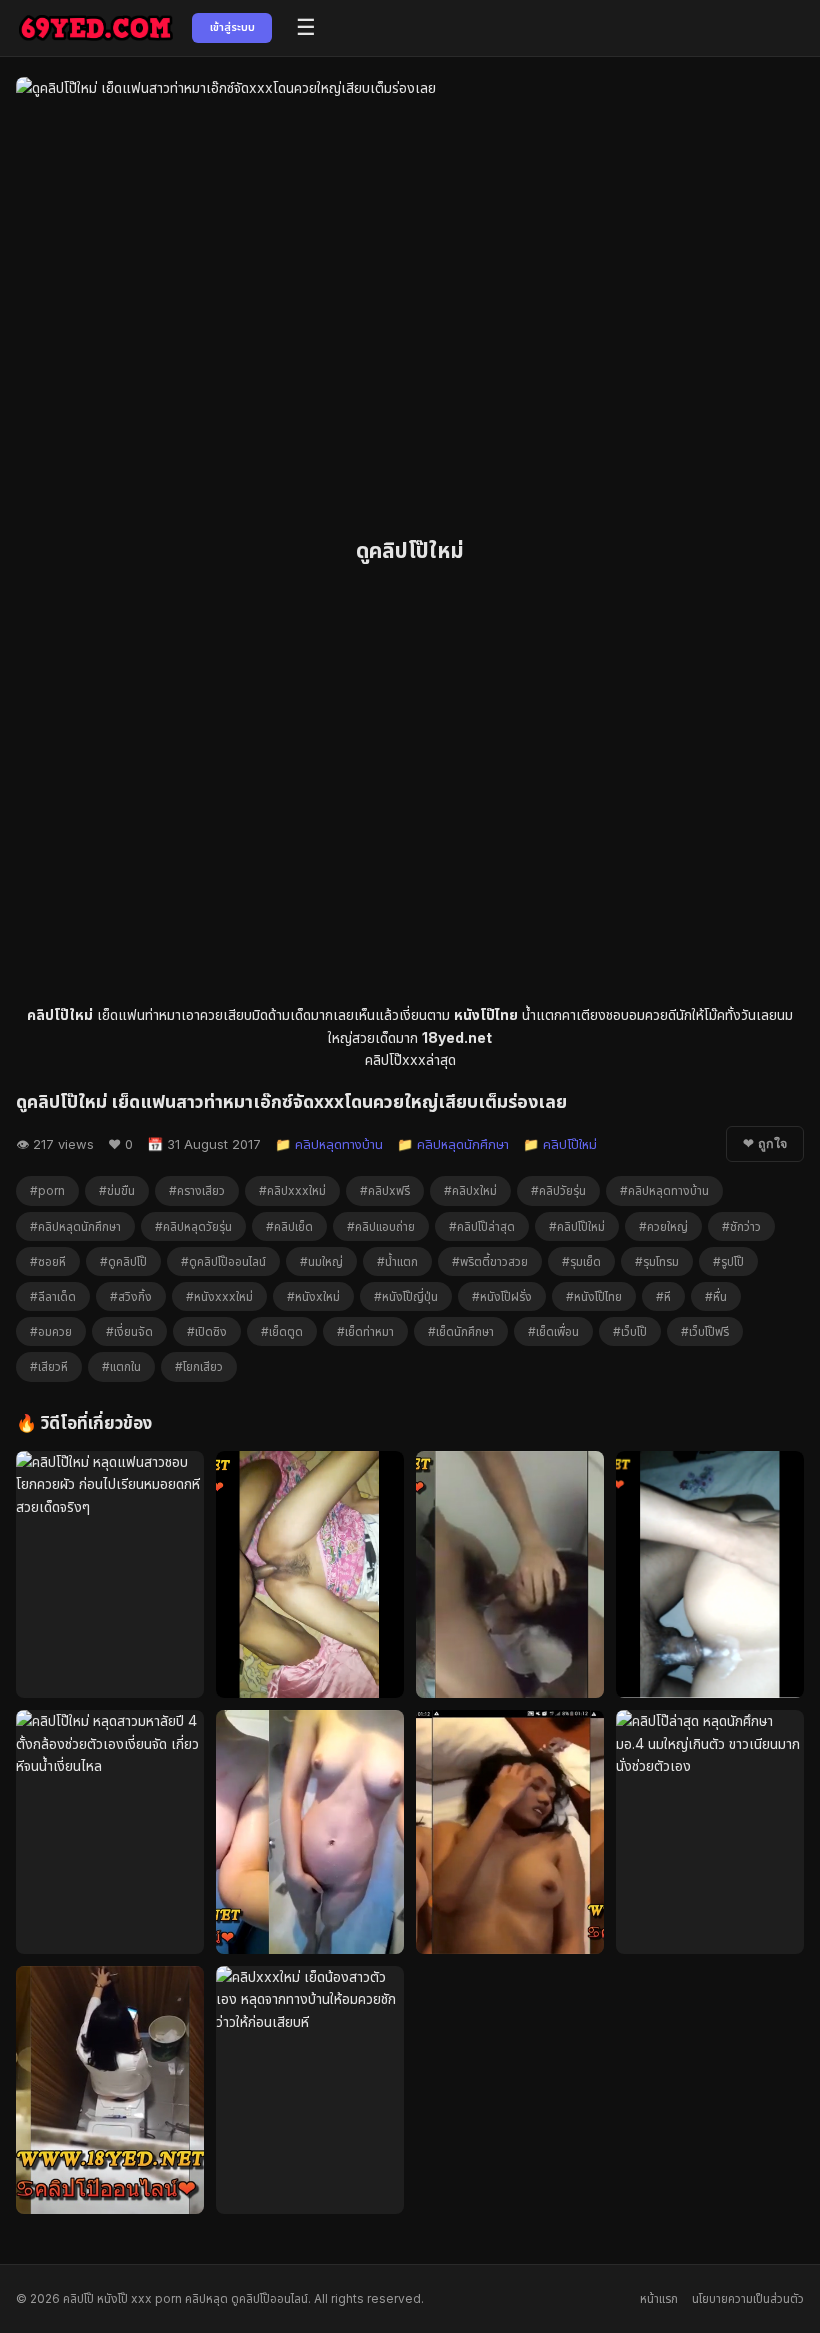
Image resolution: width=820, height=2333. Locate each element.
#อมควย (51, 1331)
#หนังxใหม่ (313, 1296)
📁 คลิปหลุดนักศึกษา (453, 1144)
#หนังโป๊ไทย (594, 1296)
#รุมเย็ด (581, 1261)
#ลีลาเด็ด (53, 1296)
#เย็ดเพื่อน (553, 1331)
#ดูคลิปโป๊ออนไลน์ (223, 1261)
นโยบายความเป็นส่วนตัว (748, 2298)
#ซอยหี (48, 1261)
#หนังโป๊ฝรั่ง (502, 1296)
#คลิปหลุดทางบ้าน (664, 1190)
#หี (663, 1296)
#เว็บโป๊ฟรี (705, 1331)
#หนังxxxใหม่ (219, 1296)
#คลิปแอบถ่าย (381, 1226)
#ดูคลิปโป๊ (123, 1261)
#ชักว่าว (741, 1226)
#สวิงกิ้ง (131, 1296)
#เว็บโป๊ (630, 1331)
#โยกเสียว (199, 1366)
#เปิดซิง (207, 1331)
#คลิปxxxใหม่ (292, 1190)
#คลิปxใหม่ (470, 1190)
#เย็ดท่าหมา (365, 1331)
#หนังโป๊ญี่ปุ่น (406, 1296)
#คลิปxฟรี (385, 1190)
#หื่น (716, 1296)
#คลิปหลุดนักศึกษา (75, 1226)
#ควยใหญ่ (663, 1226)
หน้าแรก (659, 2298)
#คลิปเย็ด (289, 1226)
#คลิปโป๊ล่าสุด (482, 1226)
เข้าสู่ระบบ (232, 27)
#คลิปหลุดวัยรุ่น (193, 1226)
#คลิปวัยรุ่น (558, 1190)
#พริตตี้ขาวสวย (490, 1261)
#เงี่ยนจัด (129, 1331)
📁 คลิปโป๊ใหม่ (560, 1144)
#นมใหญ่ (321, 1261)
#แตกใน (121, 1366)
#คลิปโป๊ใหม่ (577, 1226)
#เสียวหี (49, 1366)
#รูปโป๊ (728, 1261)
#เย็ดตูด (282, 1331)
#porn (47, 1190)
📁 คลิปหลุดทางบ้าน (329, 1144)
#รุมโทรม (657, 1261)
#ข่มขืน (117, 1190)
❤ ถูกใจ (765, 1144)
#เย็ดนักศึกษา (461, 1331)
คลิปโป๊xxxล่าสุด (410, 1059)
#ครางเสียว (197, 1190)
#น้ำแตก (397, 1261)
